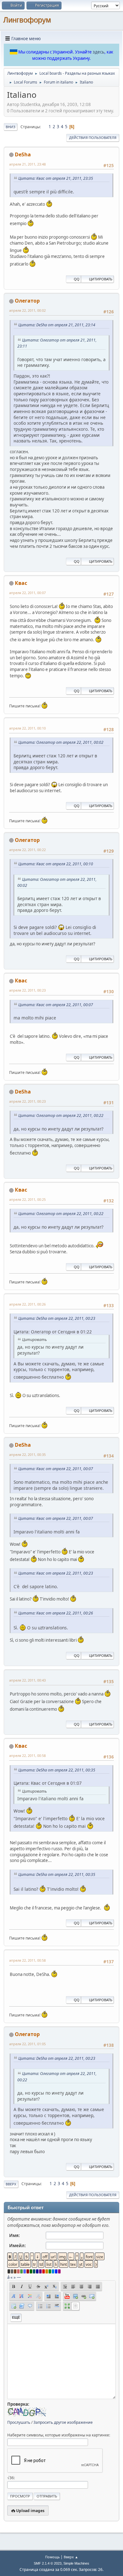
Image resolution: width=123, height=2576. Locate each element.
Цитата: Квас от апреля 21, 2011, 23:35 (56, 178)
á (8, 2277)
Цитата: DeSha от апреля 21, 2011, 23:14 (57, 325)
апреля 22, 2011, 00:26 (27, 1304)
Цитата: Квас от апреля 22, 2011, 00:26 (56, 1613)
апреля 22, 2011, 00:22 (27, 850)
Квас (21, 583)
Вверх (11, 2184)
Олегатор (27, 301)
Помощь (52, 2557)
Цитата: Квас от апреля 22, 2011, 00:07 (56, 1005)
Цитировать (101, 279)
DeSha (23, 154)
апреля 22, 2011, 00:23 (27, 990)
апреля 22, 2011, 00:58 (27, 1755)
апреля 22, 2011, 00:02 (27, 310)
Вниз (11, 127)
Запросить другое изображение (63, 2422)
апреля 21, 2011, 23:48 (27, 164)
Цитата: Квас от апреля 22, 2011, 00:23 (56, 1573)
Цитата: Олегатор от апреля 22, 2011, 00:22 (61, 1116)
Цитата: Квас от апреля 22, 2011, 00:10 (56, 864)
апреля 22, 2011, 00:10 (27, 728)
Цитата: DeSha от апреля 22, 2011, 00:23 (57, 1318)
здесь (99, 52)
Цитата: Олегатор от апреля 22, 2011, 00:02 (61, 742)
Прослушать (19, 2422)
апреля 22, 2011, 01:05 (27, 2044)
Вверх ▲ (71, 2557)
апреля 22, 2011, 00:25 (27, 1199)
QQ (77, 279)
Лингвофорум (27, 20)
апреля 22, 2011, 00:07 (27, 593)
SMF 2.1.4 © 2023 (48, 2563)
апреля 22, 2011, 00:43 (27, 1680)
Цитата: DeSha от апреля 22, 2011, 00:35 (57, 1770)
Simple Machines (76, 2563)
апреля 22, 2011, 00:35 (27, 1454)
